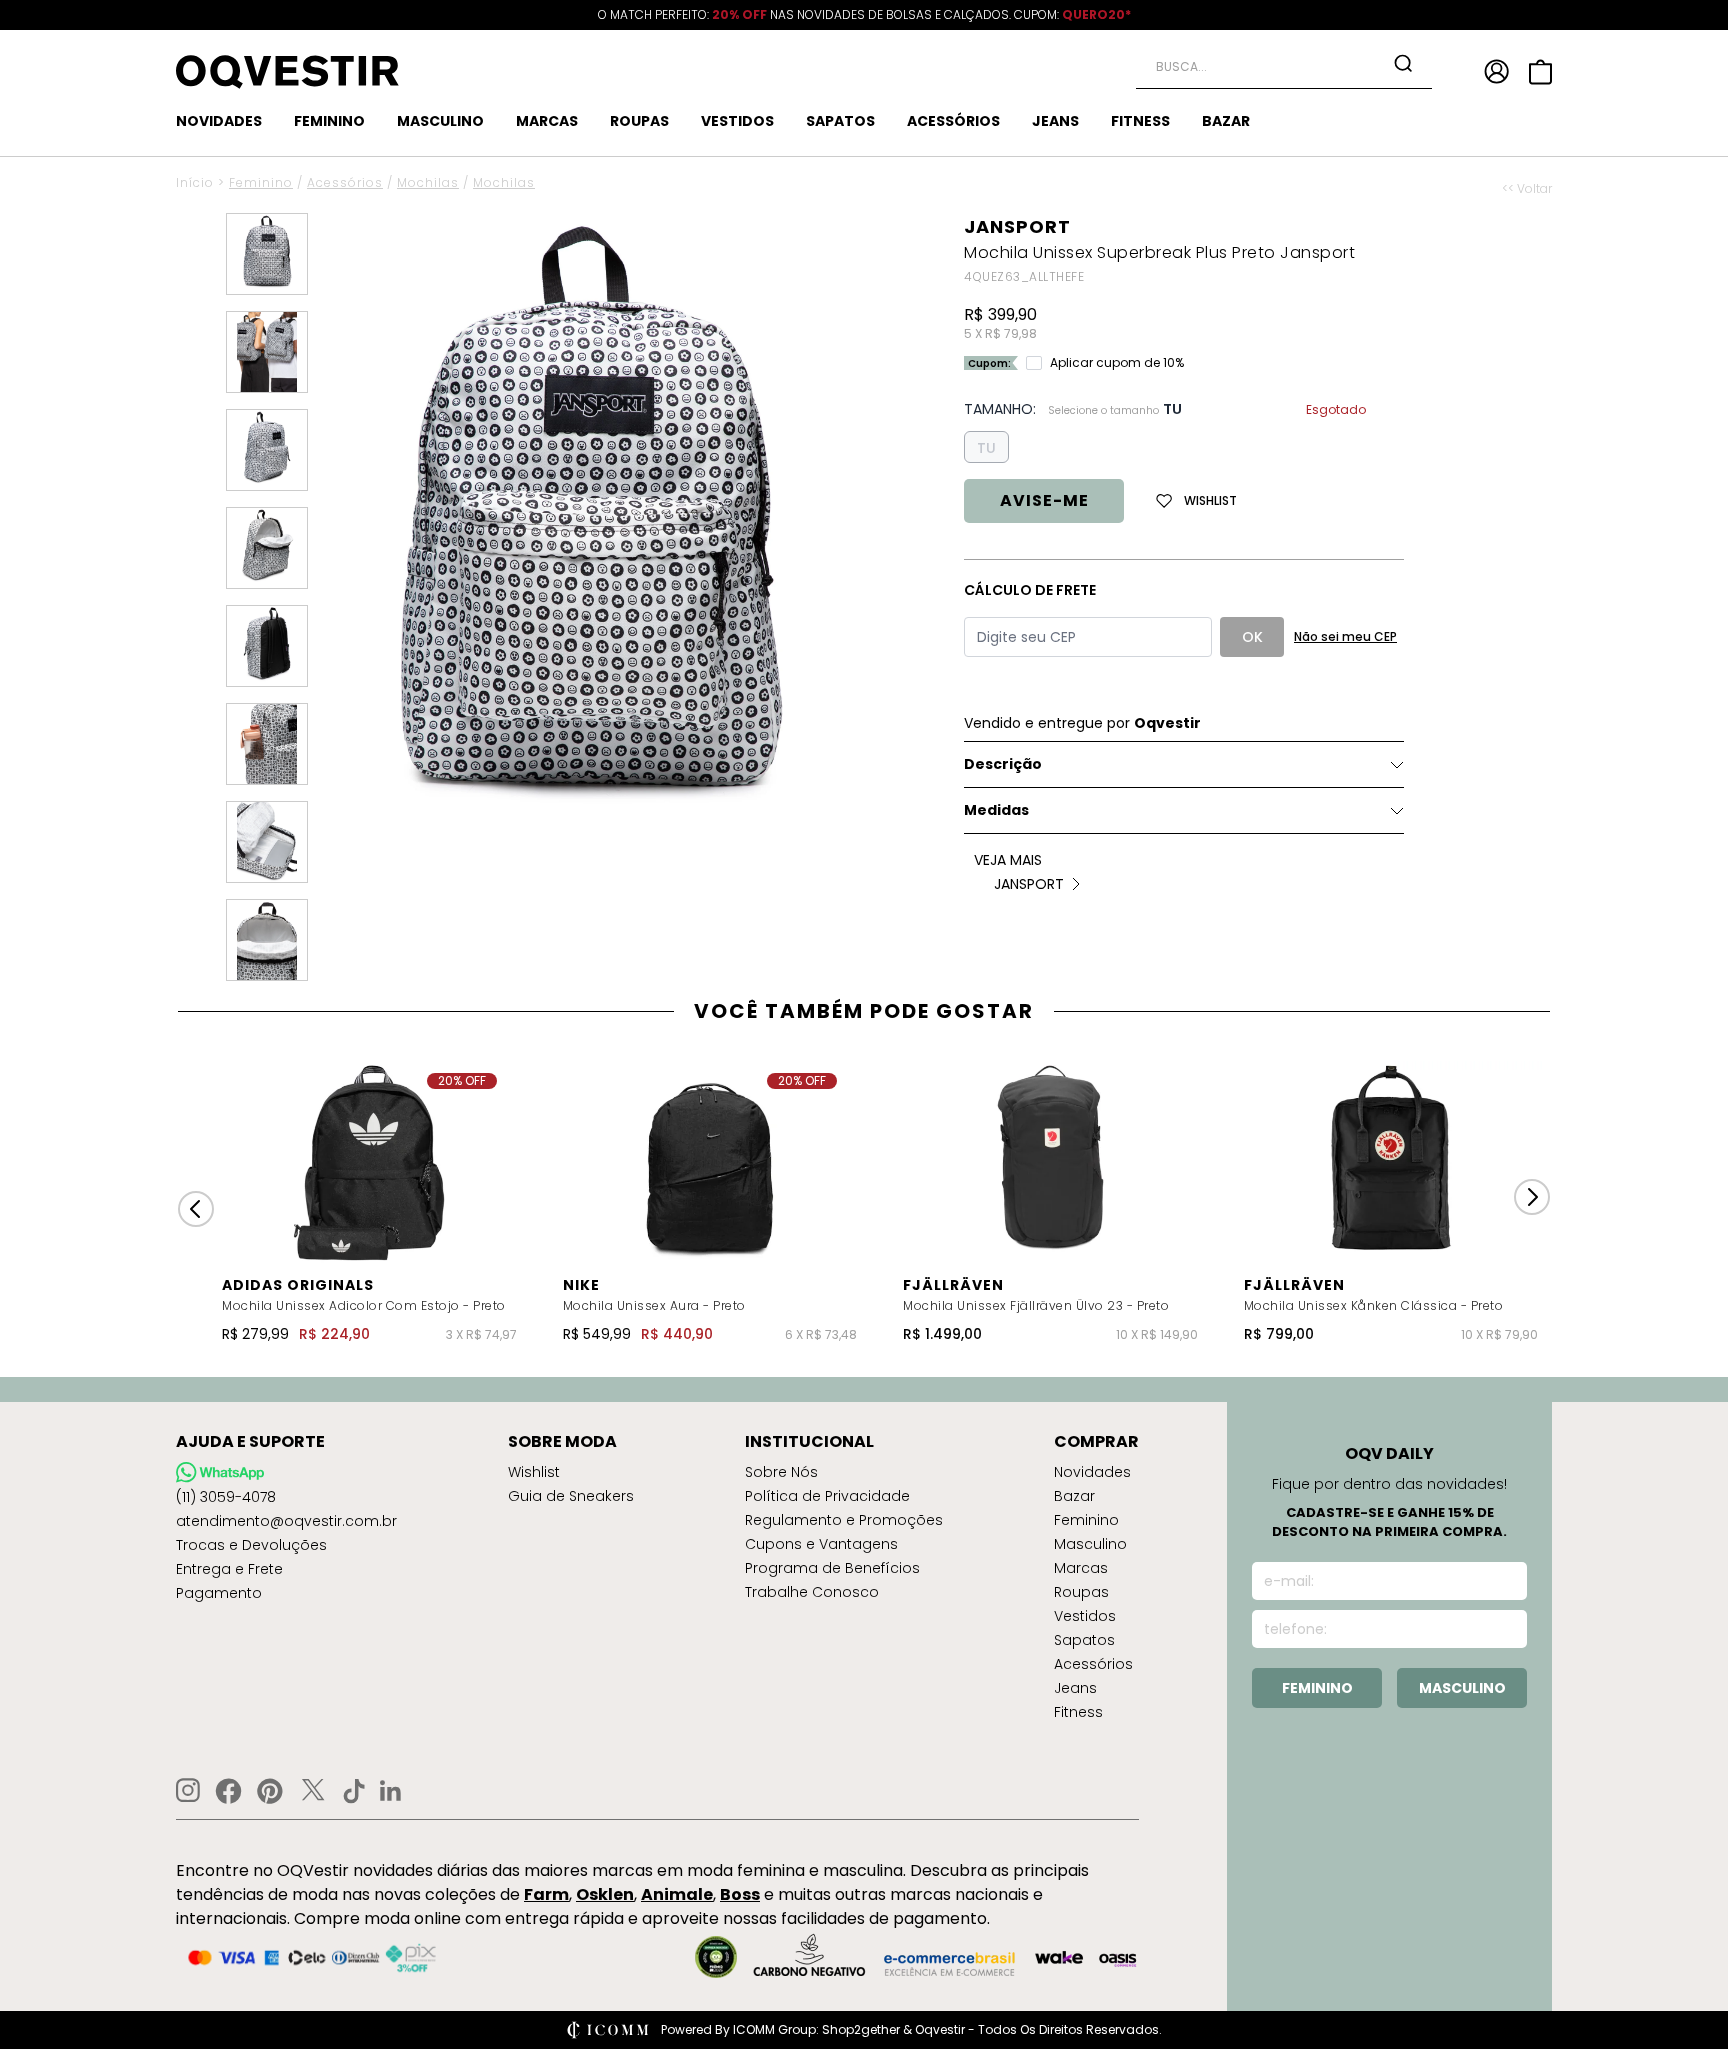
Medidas (996, 810)
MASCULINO (440, 121)
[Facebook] (228, 1791)
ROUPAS (639, 121)
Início (195, 182)
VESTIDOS (737, 121)
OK (1252, 637)
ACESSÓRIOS (953, 121)
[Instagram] (188, 1790)
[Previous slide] (196, 1209)
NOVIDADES (219, 121)
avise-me (1044, 500)
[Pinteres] (270, 1791)
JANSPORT (1017, 226)
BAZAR (1226, 121)
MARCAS (547, 121)
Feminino (261, 182)
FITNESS (1140, 121)
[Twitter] (313, 1791)
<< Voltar (1527, 189)
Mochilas (428, 182)
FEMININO (329, 121)
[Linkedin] (391, 1791)
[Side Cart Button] (1540, 72)
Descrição (1003, 764)
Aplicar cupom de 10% (1117, 363)
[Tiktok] (354, 1791)
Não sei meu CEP (1345, 636)
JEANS (1055, 121)
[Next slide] (1532, 1197)
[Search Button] (1403, 63)
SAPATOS (840, 121)
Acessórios (345, 182)
